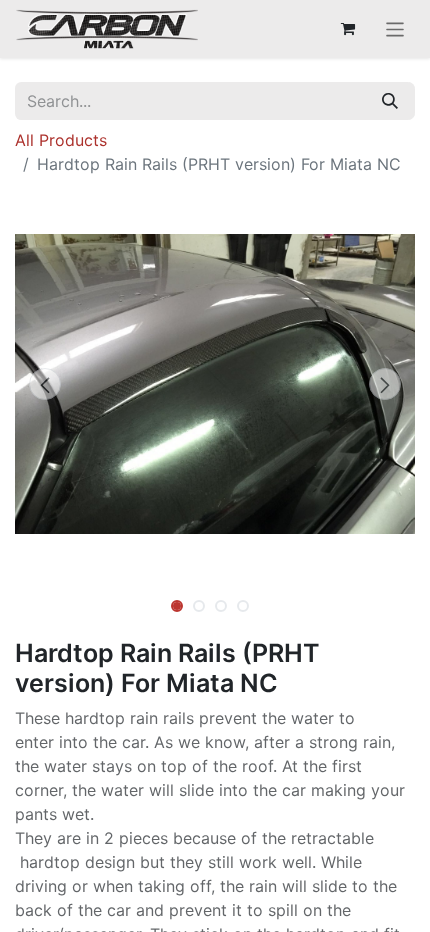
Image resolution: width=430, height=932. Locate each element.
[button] (45, 384)
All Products (61, 140)
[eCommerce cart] (348, 29)
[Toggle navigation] (395, 29)
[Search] (390, 101)
